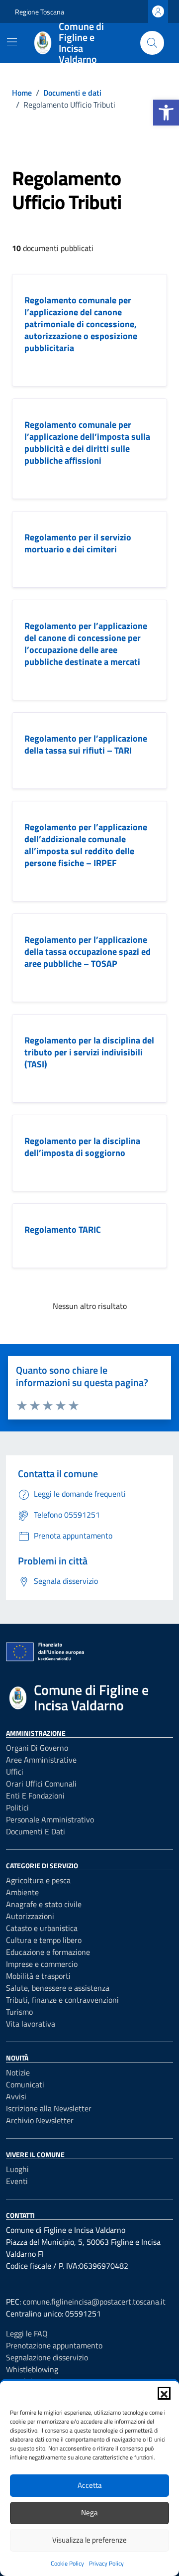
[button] (166, 113)
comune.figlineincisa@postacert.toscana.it (94, 2302)
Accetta (90, 2485)
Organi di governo (37, 1748)
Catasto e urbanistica (42, 1928)
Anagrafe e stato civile (44, 1904)
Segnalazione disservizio (47, 2357)
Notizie (18, 2072)
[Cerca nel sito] (152, 43)
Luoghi (17, 2169)
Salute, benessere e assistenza (58, 1988)
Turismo (19, 2012)
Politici (17, 1807)
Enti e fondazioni (35, 1796)
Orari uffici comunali (41, 1784)
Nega (89, 2512)
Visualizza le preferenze (89, 2540)
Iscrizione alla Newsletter (49, 2108)
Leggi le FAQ (27, 2333)
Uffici (15, 1772)
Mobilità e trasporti (38, 1976)
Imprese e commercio (42, 1964)
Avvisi (16, 2096)
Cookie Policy (67, 2563)
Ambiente (22, 1892)
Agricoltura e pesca (38, 1880)
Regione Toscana (40, 12)
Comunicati (25, 2084)
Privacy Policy (106, 2563)
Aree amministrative (41, 1760)
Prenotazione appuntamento (54, 2345)
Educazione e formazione (48, 1952)
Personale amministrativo (50, 1819)
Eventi (17, 2181)
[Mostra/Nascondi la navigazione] (12, 42)
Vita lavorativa (31, 2024)
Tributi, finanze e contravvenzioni (62, 2000)
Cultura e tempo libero (44, 1940)
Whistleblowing (32, 2369)
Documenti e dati (36, 1831)
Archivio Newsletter (40, 2120)
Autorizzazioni (30, 1916)
